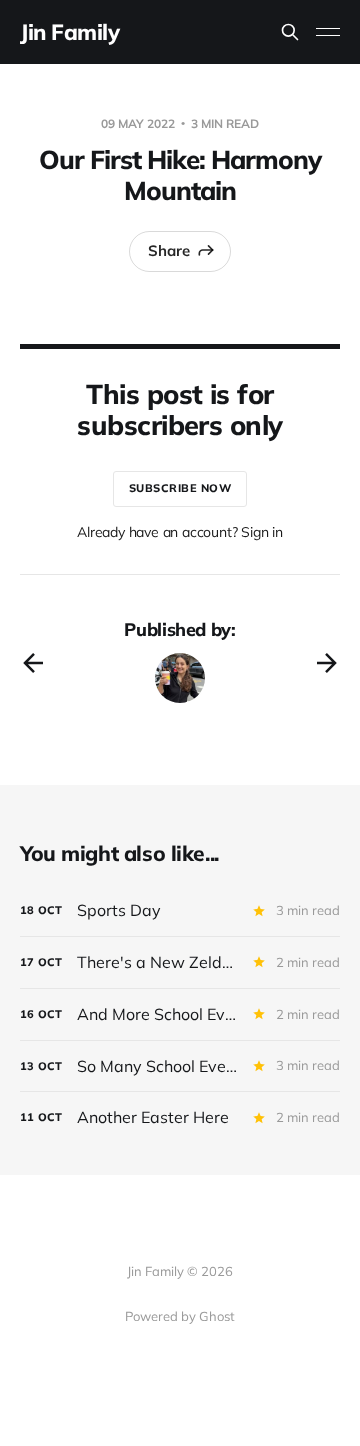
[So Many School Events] (180, 1066)
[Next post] (327, 663)
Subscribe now (180, 488)
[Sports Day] (180, 910)
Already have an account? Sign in (180, 532)
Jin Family (70, 32)
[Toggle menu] (328, 32)
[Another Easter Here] (180, 1117)
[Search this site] (290, 32)
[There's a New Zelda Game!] (180, 962)
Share (169, 250)
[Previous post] (33, 663)
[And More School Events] (180, 1014)
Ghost (217, 1316)
